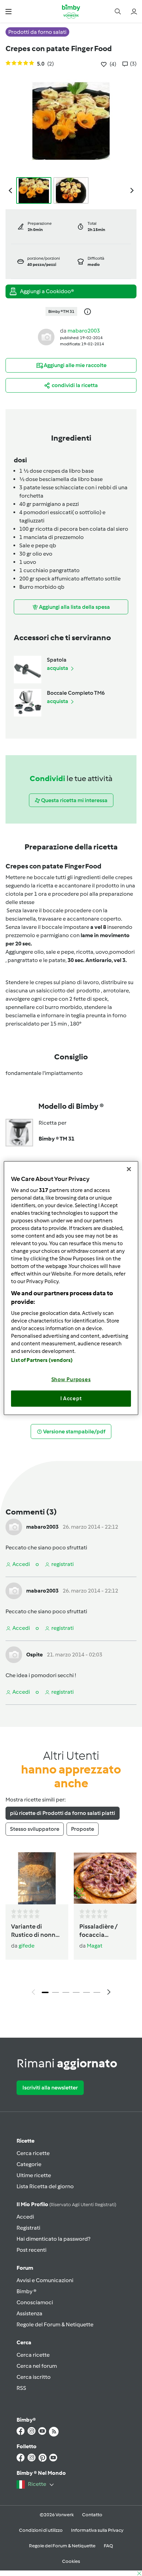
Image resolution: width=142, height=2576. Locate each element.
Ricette (26, 2141)
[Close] (129, 1169)
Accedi (25, 2217)
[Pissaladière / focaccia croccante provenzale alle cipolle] (105, 1878)
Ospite (34, 1655)
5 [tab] (87, 1992)
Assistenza (29, 2313)
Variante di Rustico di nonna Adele (35, 1931)
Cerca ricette (33, 2153)
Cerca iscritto (34, 2377)
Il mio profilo (66, 2204)
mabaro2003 (84, 331)
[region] (71, 1288)
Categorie (29, 2164)
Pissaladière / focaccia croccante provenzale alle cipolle (101, 1931)
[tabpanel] (71, 1926)
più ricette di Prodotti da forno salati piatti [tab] (63, 1813)
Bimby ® (27, 2291)
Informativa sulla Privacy (97, 2530)
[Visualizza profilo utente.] (46, 337)
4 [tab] (76, 1992)
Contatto (92, 2515)
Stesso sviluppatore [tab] (35, 1829)
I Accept (71, 1398)
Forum (25, 2268)
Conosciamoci (35, 2302)
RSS (21, 2388)
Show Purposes (71, 1379)
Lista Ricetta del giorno (45, 2186)
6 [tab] (97, 1992)
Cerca (24, 2342)
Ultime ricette (34, 2175)
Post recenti (32, 2250)
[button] (8, 11)
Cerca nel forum (37, 2366)
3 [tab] (66, 1992)
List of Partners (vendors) (42, 1360)
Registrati (28, 2228)
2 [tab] (55, 1992)
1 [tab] (45, 1992)
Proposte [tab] (83, 1829)
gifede (27, 1946)
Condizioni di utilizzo (41, 2530)
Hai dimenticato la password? (53, 2239)
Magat (95, 1946)
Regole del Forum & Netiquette (55, 2324)
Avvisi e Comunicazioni (45, 2280)
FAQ (108, 2546)
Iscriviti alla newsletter (50, 2088)
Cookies (71, 2561)
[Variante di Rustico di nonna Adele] (37, 1878)
